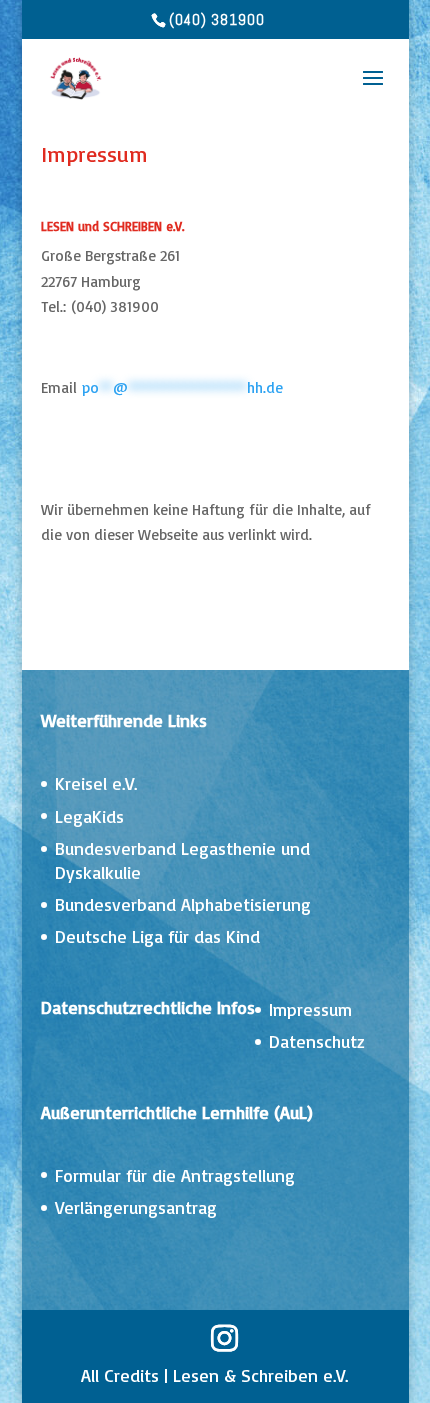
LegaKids (89, 816)
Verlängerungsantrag (136, 1207)
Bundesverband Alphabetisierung (183, 904)
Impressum (310, 1009)
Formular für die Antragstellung (175, 1175)
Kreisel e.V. (96, 783)
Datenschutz (317, 1041)
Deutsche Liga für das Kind (157, 936)
